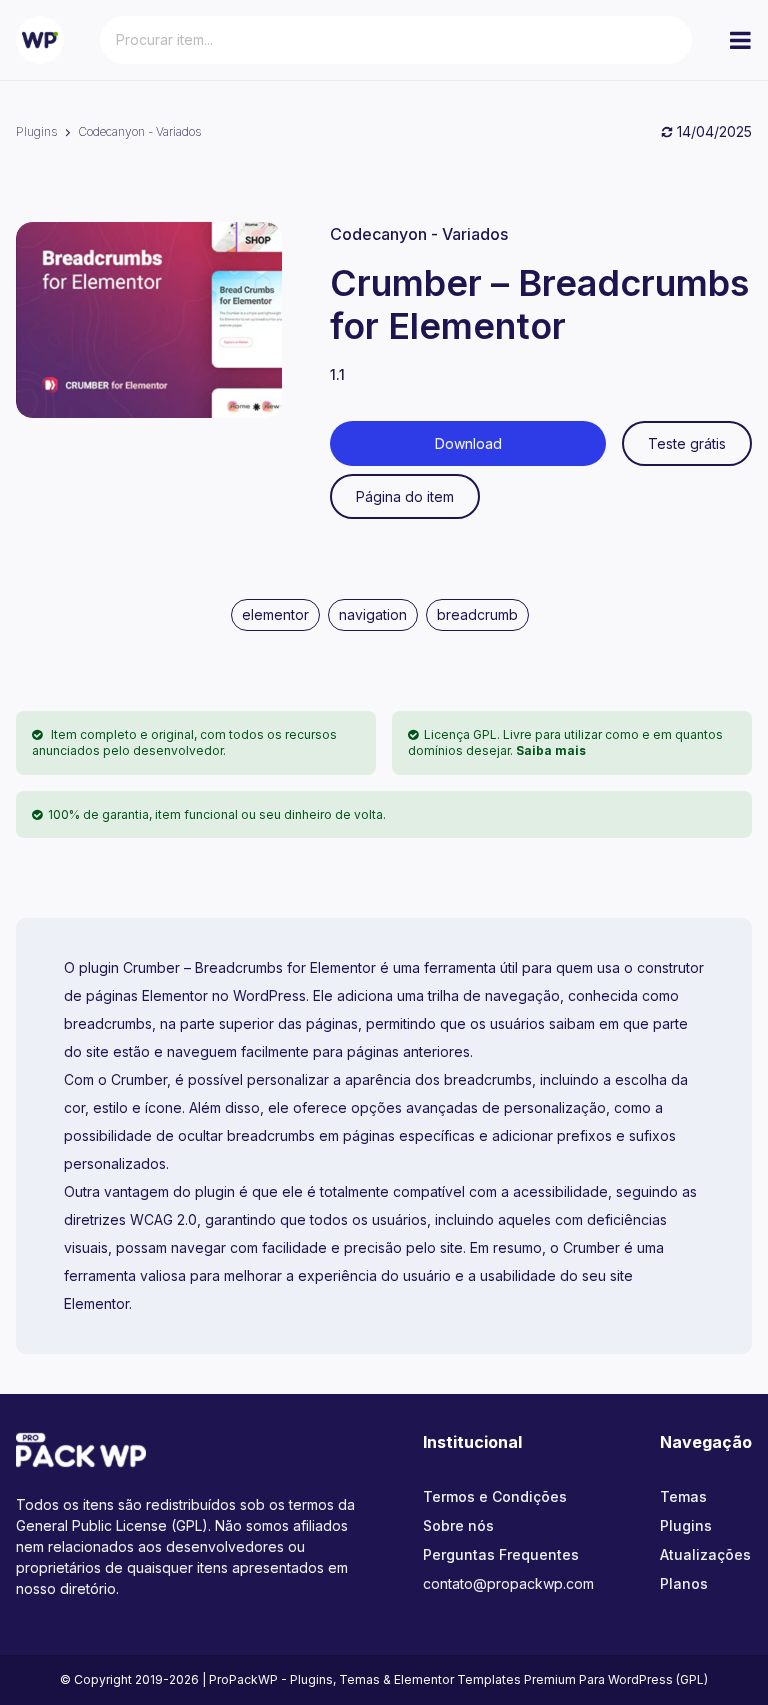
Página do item (405, 496)
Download (468, 443)
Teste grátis (687, 443)
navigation (373, 614)
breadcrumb (477, 614)
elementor (275, 614)
